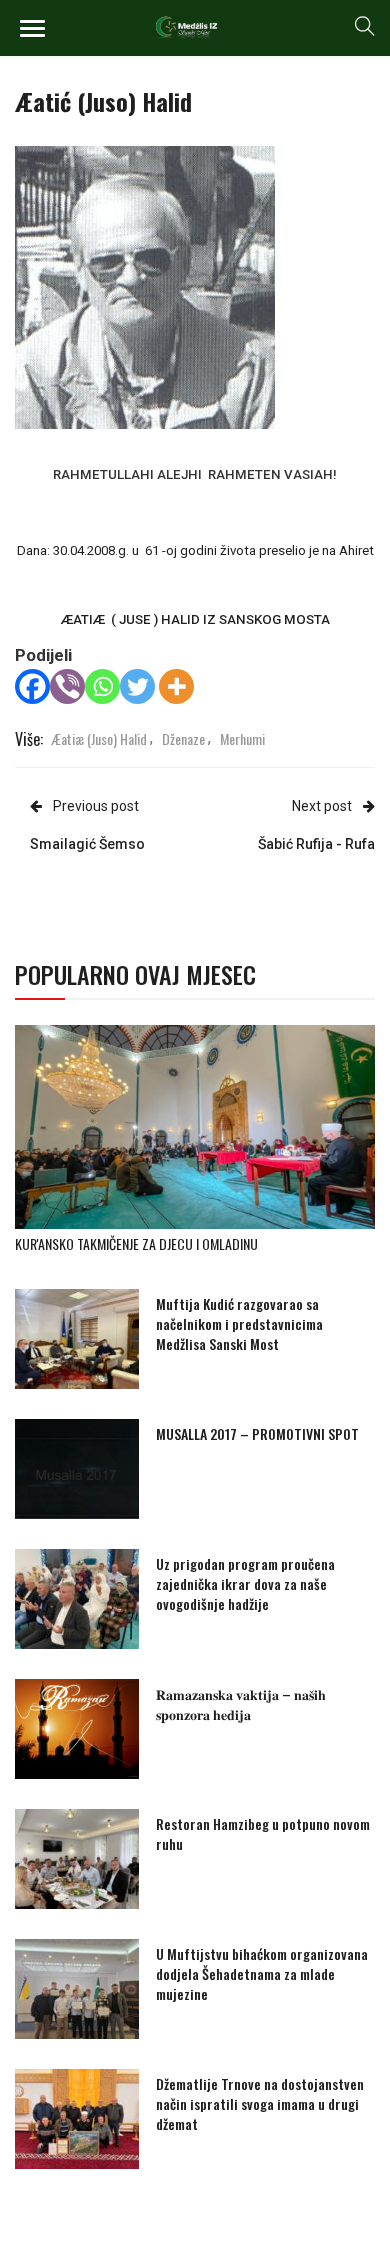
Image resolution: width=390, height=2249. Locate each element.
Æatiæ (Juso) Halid (99, 738)
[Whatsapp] (102, 686)
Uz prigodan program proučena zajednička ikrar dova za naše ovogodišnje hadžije (245, 1583)
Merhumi (242, 738)
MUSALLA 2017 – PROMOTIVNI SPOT (257, 1433)
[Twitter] (137, 686)
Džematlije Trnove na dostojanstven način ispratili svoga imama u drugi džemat (260, 2103)
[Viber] (67, 686)
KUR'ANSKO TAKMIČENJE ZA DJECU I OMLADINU (136, 1243)
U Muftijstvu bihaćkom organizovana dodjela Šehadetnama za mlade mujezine (262, 1973)
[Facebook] (32, 686)
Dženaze (183, 738)
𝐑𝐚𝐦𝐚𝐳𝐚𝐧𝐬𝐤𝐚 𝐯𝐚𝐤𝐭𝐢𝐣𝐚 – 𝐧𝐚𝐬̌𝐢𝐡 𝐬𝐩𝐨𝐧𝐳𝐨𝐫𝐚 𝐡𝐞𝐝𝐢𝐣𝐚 (241, 1703)
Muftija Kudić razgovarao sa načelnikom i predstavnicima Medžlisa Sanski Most (239, 1323)
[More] (176, 686)
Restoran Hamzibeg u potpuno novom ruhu (263, 1833)
